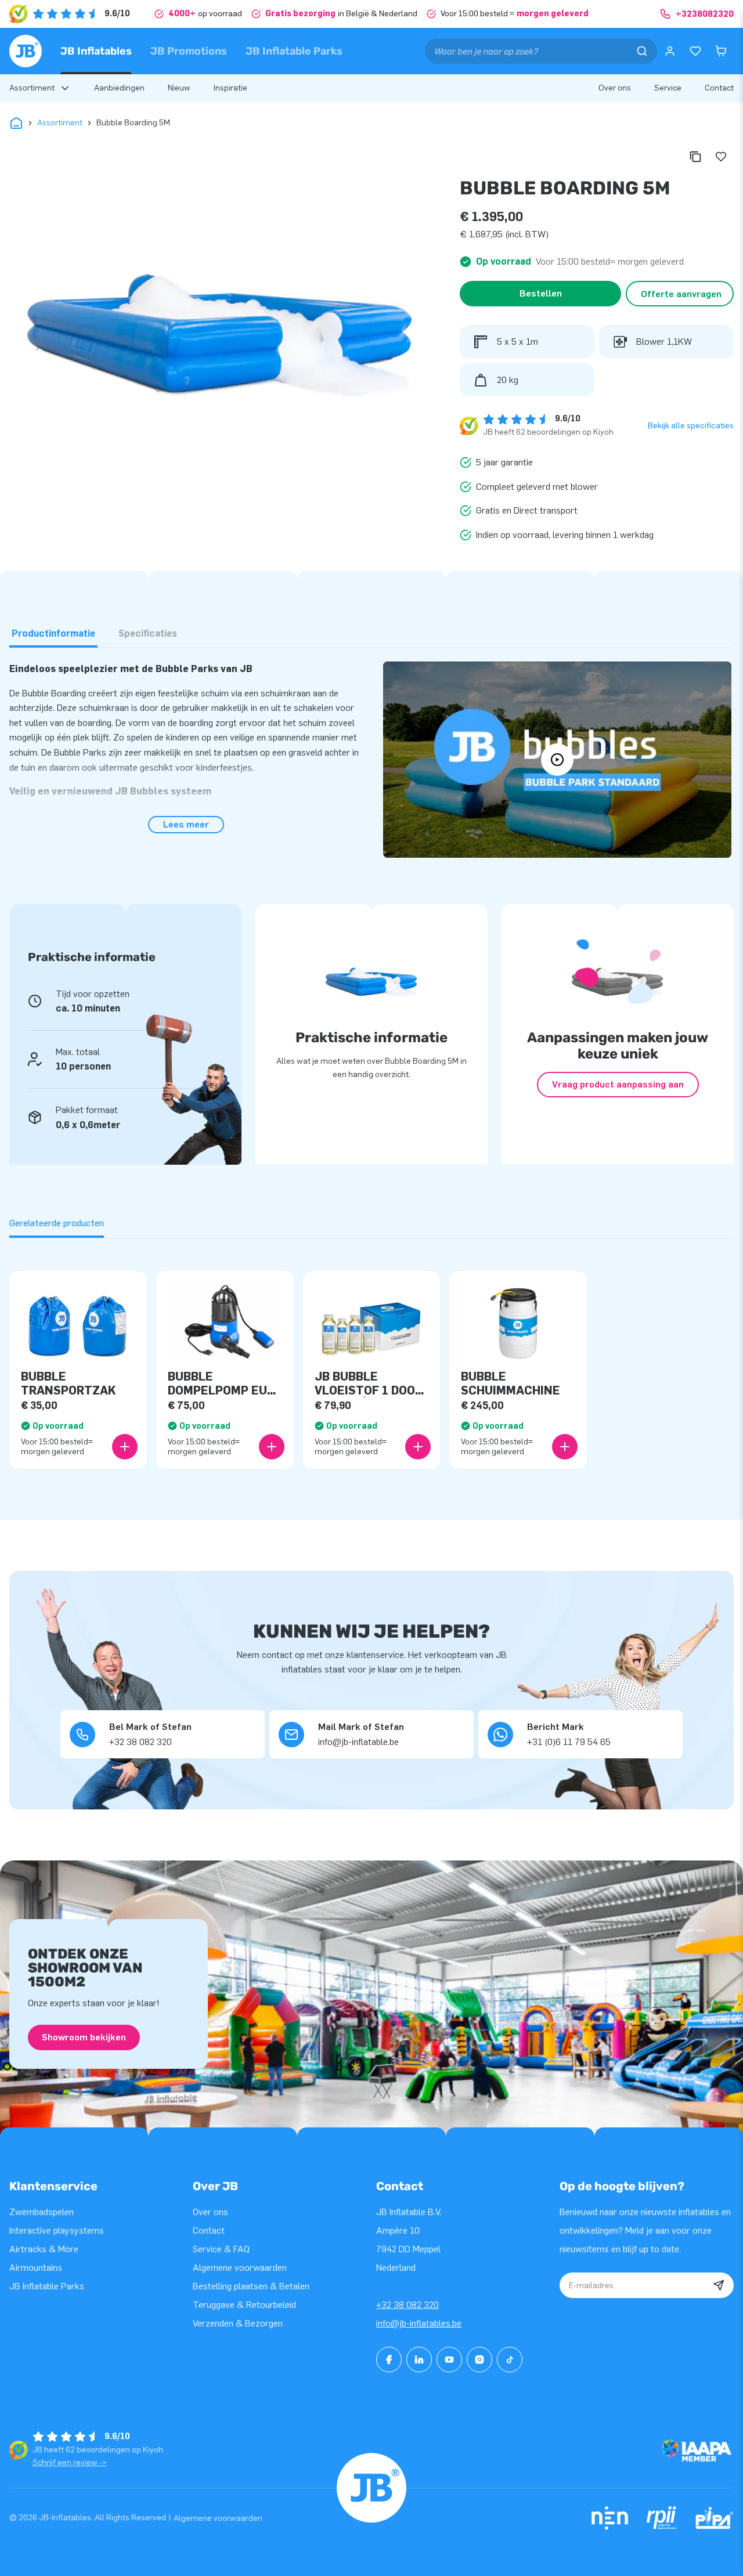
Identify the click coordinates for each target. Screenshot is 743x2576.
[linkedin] (419, 2360)
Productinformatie (53, 633)
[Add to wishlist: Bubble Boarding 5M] (721, 157)
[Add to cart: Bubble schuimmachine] (565, 1447)
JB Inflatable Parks (294, 51)
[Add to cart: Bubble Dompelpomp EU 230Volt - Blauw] (272, 1447)
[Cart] (721, 51)
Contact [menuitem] (719, 88)
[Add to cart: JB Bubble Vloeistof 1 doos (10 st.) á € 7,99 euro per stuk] (418, 1447)
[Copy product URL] (695, 157)
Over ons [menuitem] (615, 88)
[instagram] (479, 2360)
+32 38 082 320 (407, 2305)
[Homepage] (26, 51)
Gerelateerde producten (57, 1223)
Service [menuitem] (668, 88)
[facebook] (389, 2360)
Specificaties (148, 633)
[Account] (670, 51)
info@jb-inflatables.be (419, 2323)
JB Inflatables (96, 51)
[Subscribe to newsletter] (719, 2285)
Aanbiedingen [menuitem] (119, 88)
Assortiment (60, 123)
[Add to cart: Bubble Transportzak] (125, 1447)
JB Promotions (189, 51)
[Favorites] (695, 51)
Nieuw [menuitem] (179, 88)
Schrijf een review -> (70, 2463)
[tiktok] (510, 2360)
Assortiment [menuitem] (32, 88)
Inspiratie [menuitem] (230, 88)
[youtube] (449, 2360)
